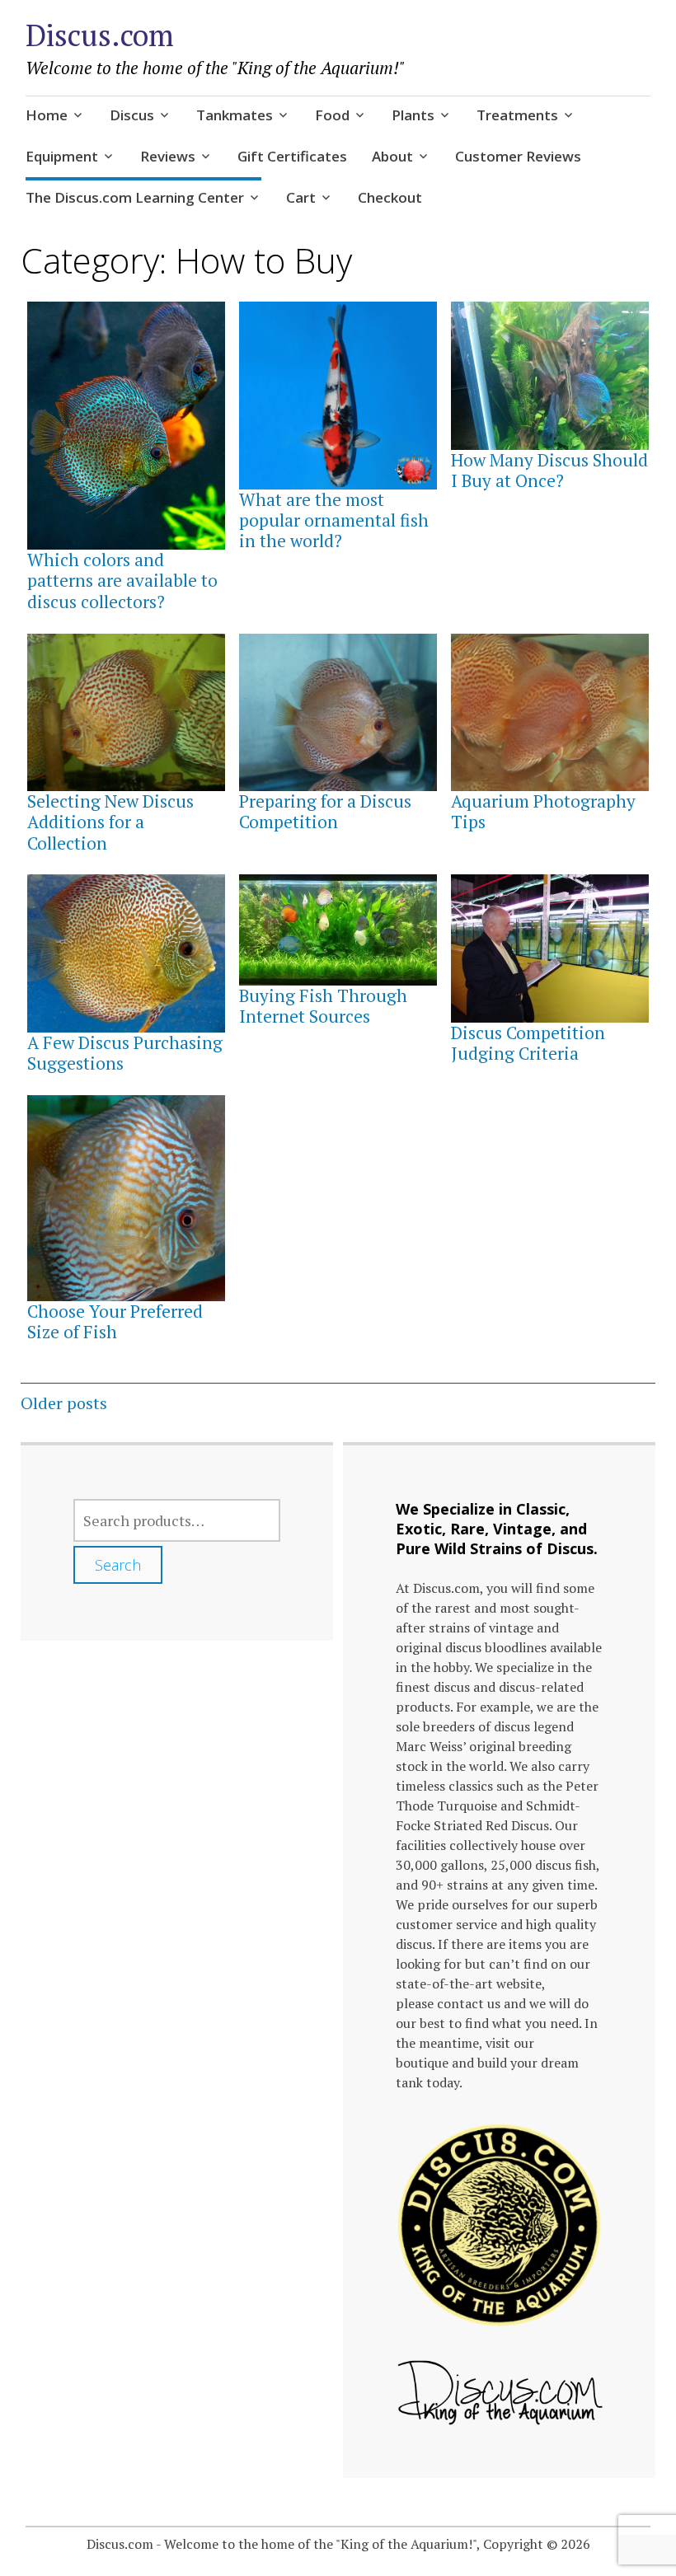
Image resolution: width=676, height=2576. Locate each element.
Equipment (62, 156)
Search (118, 1565)
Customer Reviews (518, 156)
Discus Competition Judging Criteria (528, 1043)
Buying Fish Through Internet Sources (323, 1006)
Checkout (390, 197)
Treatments (517, 115)
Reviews (168, 156)
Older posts (64, 1403)
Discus (132, 115)
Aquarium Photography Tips (543, 811)
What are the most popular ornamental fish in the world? (334, 520)
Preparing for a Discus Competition (325, 811)
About (392, 156)
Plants (413, 115)
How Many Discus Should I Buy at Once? (549, 470)
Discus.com (100, 35)
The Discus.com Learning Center (135, 197)
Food (332, 115)
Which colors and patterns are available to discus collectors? (122, 580)
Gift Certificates (292, 156)
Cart (301, 197)
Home (47, 115)
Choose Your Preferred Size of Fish (115, 1321)
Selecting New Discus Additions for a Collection (110, 822)
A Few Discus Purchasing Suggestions (125, 1053)
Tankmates (235, 115)
